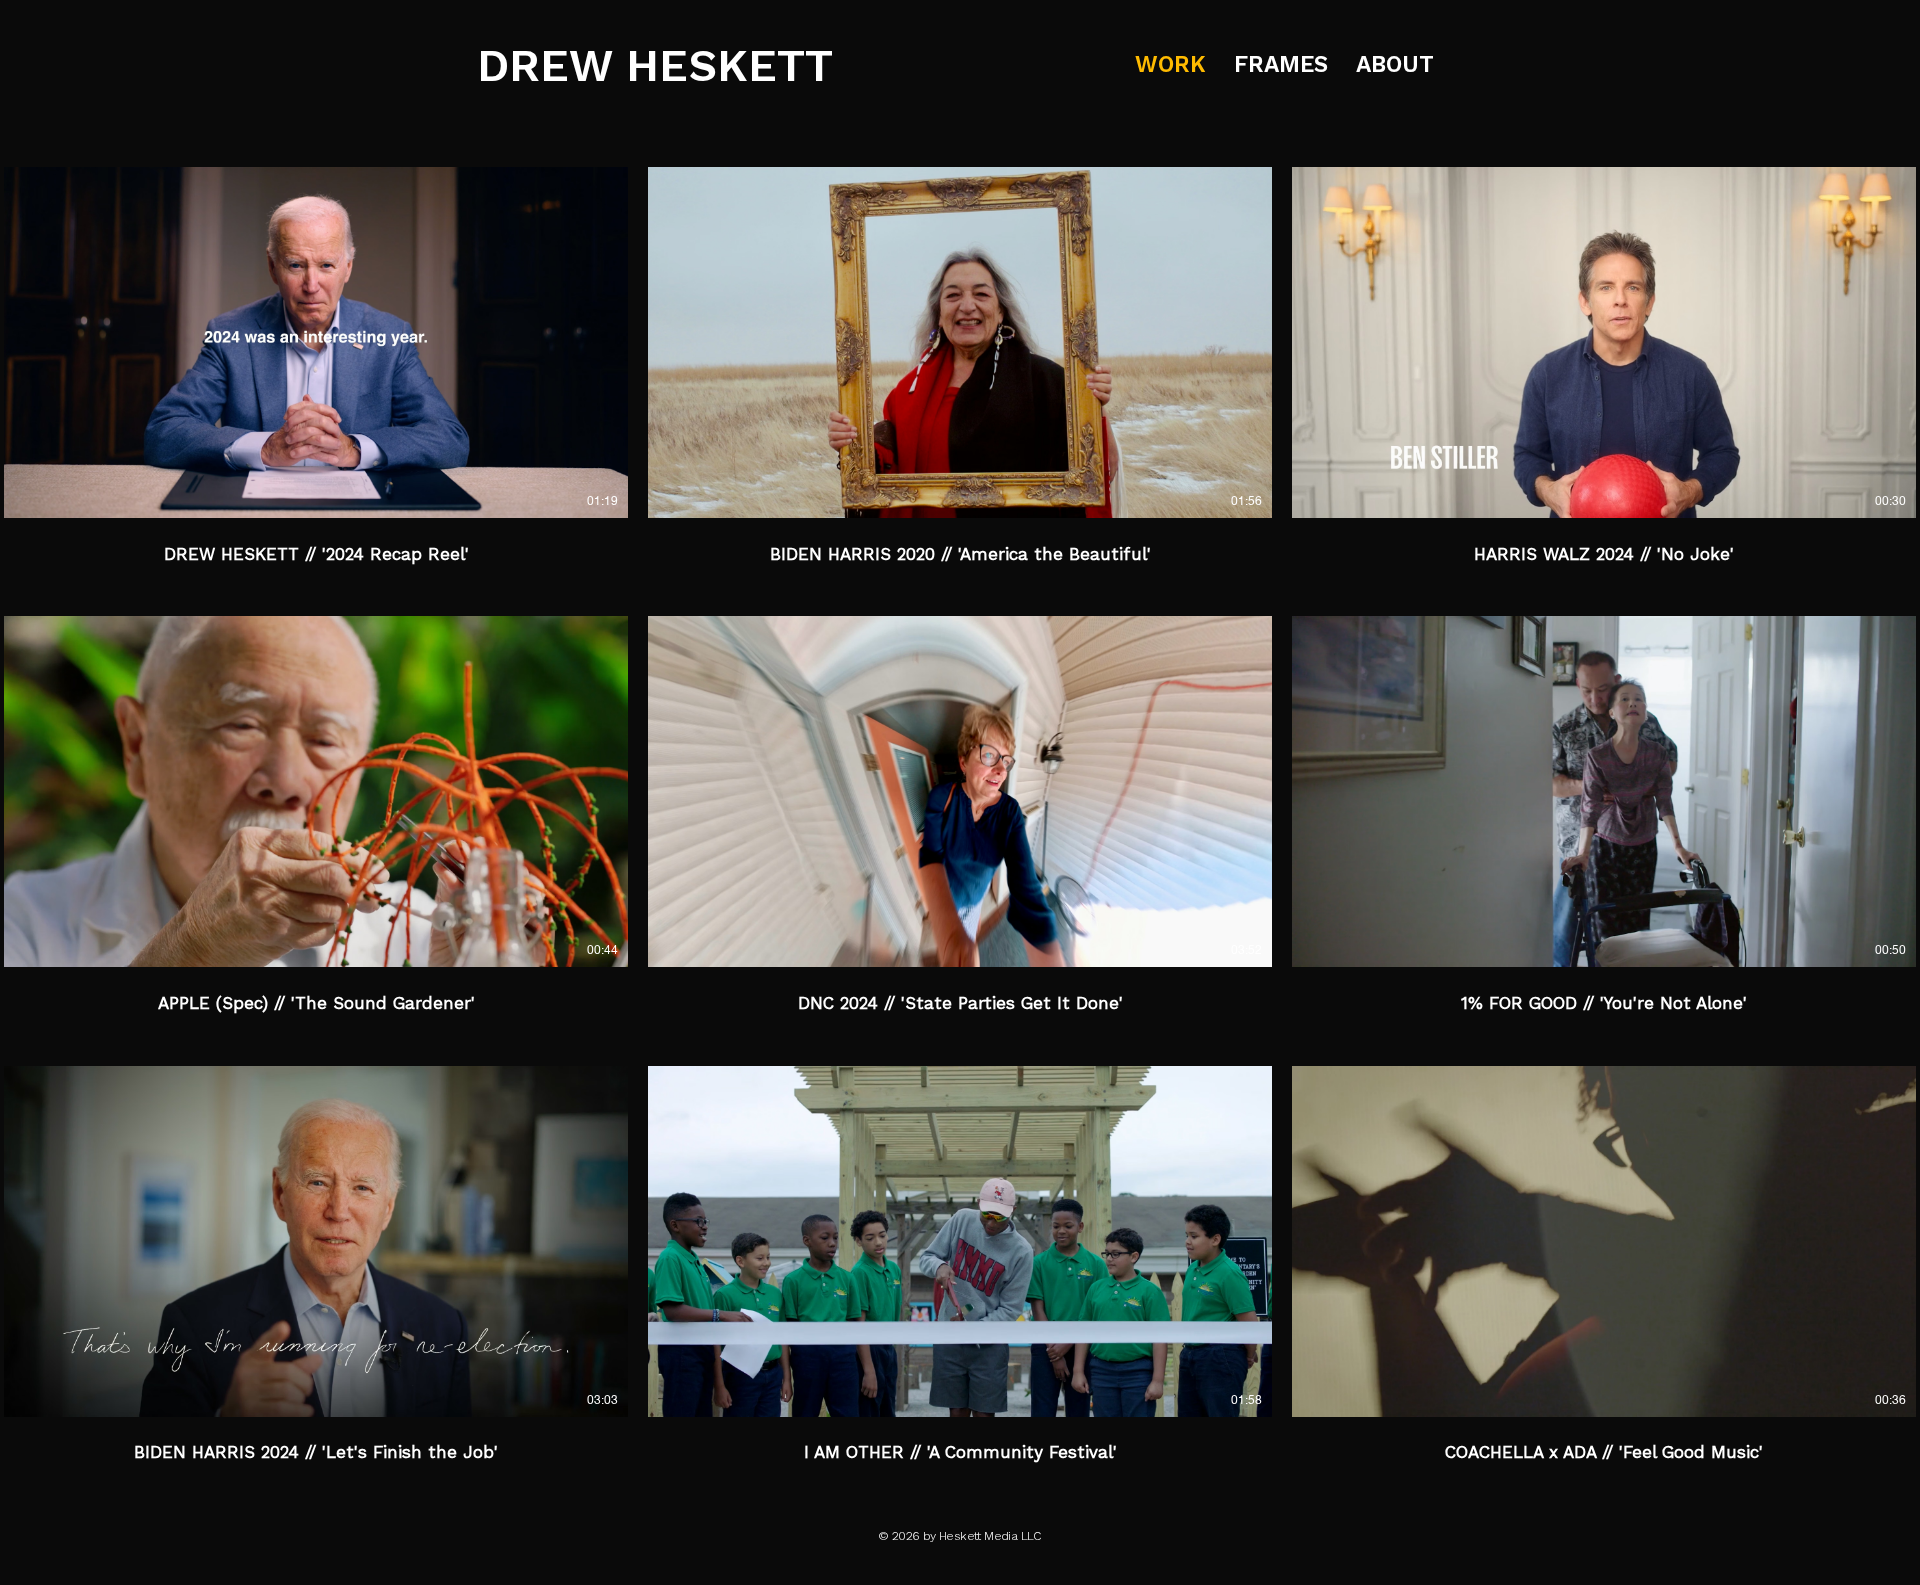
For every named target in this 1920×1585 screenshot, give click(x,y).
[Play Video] (316, 343)
